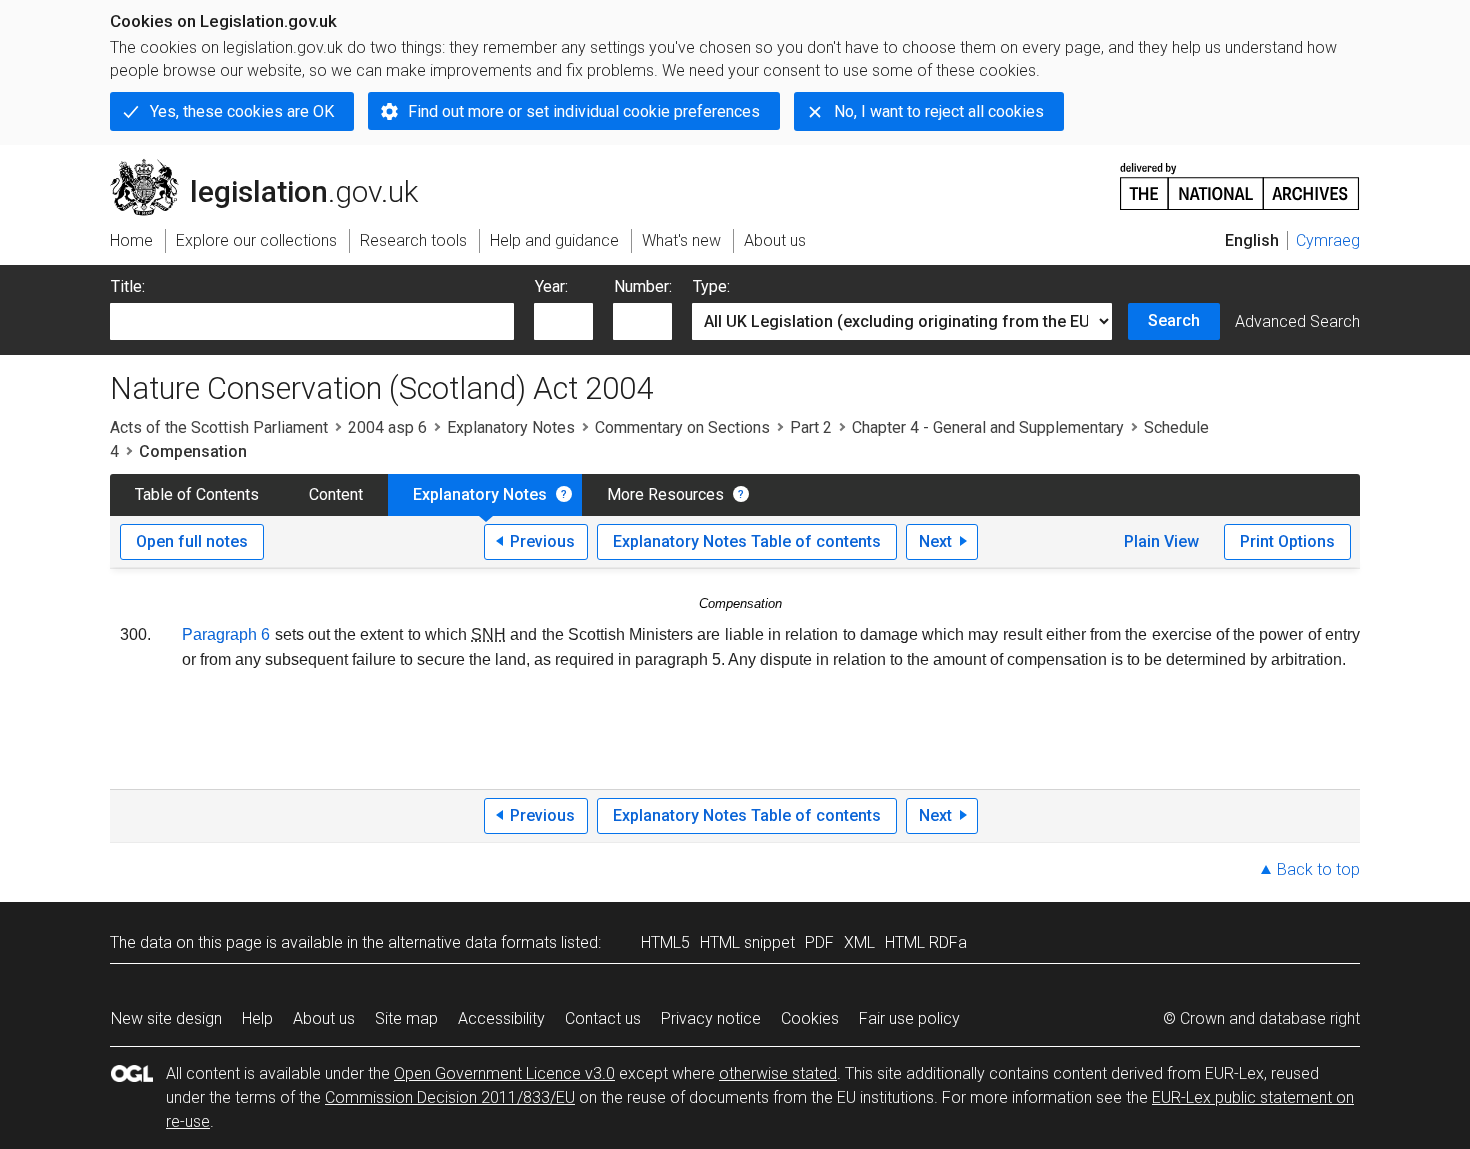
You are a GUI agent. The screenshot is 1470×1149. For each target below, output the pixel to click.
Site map (406, 1018)
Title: (128, 286)
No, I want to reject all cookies (939, 111)
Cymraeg (1328, 240)
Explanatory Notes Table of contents (747, 541)
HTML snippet (747, 942)
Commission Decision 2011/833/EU (450, 1097)
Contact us (603, 1018)
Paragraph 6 (226, 634)
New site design (166, 1018)
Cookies (810, 1018)
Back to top (1318, 869)
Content (336, 494)
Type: (711, 286)
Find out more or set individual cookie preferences (584, 111)
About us (324, 1018)
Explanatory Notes (511, 427)
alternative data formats (472, 942)
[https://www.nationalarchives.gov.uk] (1240, 178)
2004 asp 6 (387, 427)
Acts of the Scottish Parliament (219, 427)
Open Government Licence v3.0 (504, 1073)
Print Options (1287, 541)
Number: (643, 286)
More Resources (665, 494)
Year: (551, 286)
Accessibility (501, 1018)
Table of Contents (197, 494)
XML (859, 942)
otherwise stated (778, 1073)
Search (1174, 320)
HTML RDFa (926, 942)
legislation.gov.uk (275, 167)
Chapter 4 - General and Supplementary (988, 427)
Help (257, 1018)
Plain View (1161, 541)
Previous (542, 541)
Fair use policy (909, 1018)
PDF (819, 942)
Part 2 (811, 427)
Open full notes (192, 541)
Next (935, 541)
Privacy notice (711, 1018)
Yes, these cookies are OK (242, 111)
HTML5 (665, 942)
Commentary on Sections (682, 427)
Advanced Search (1297, 321)
